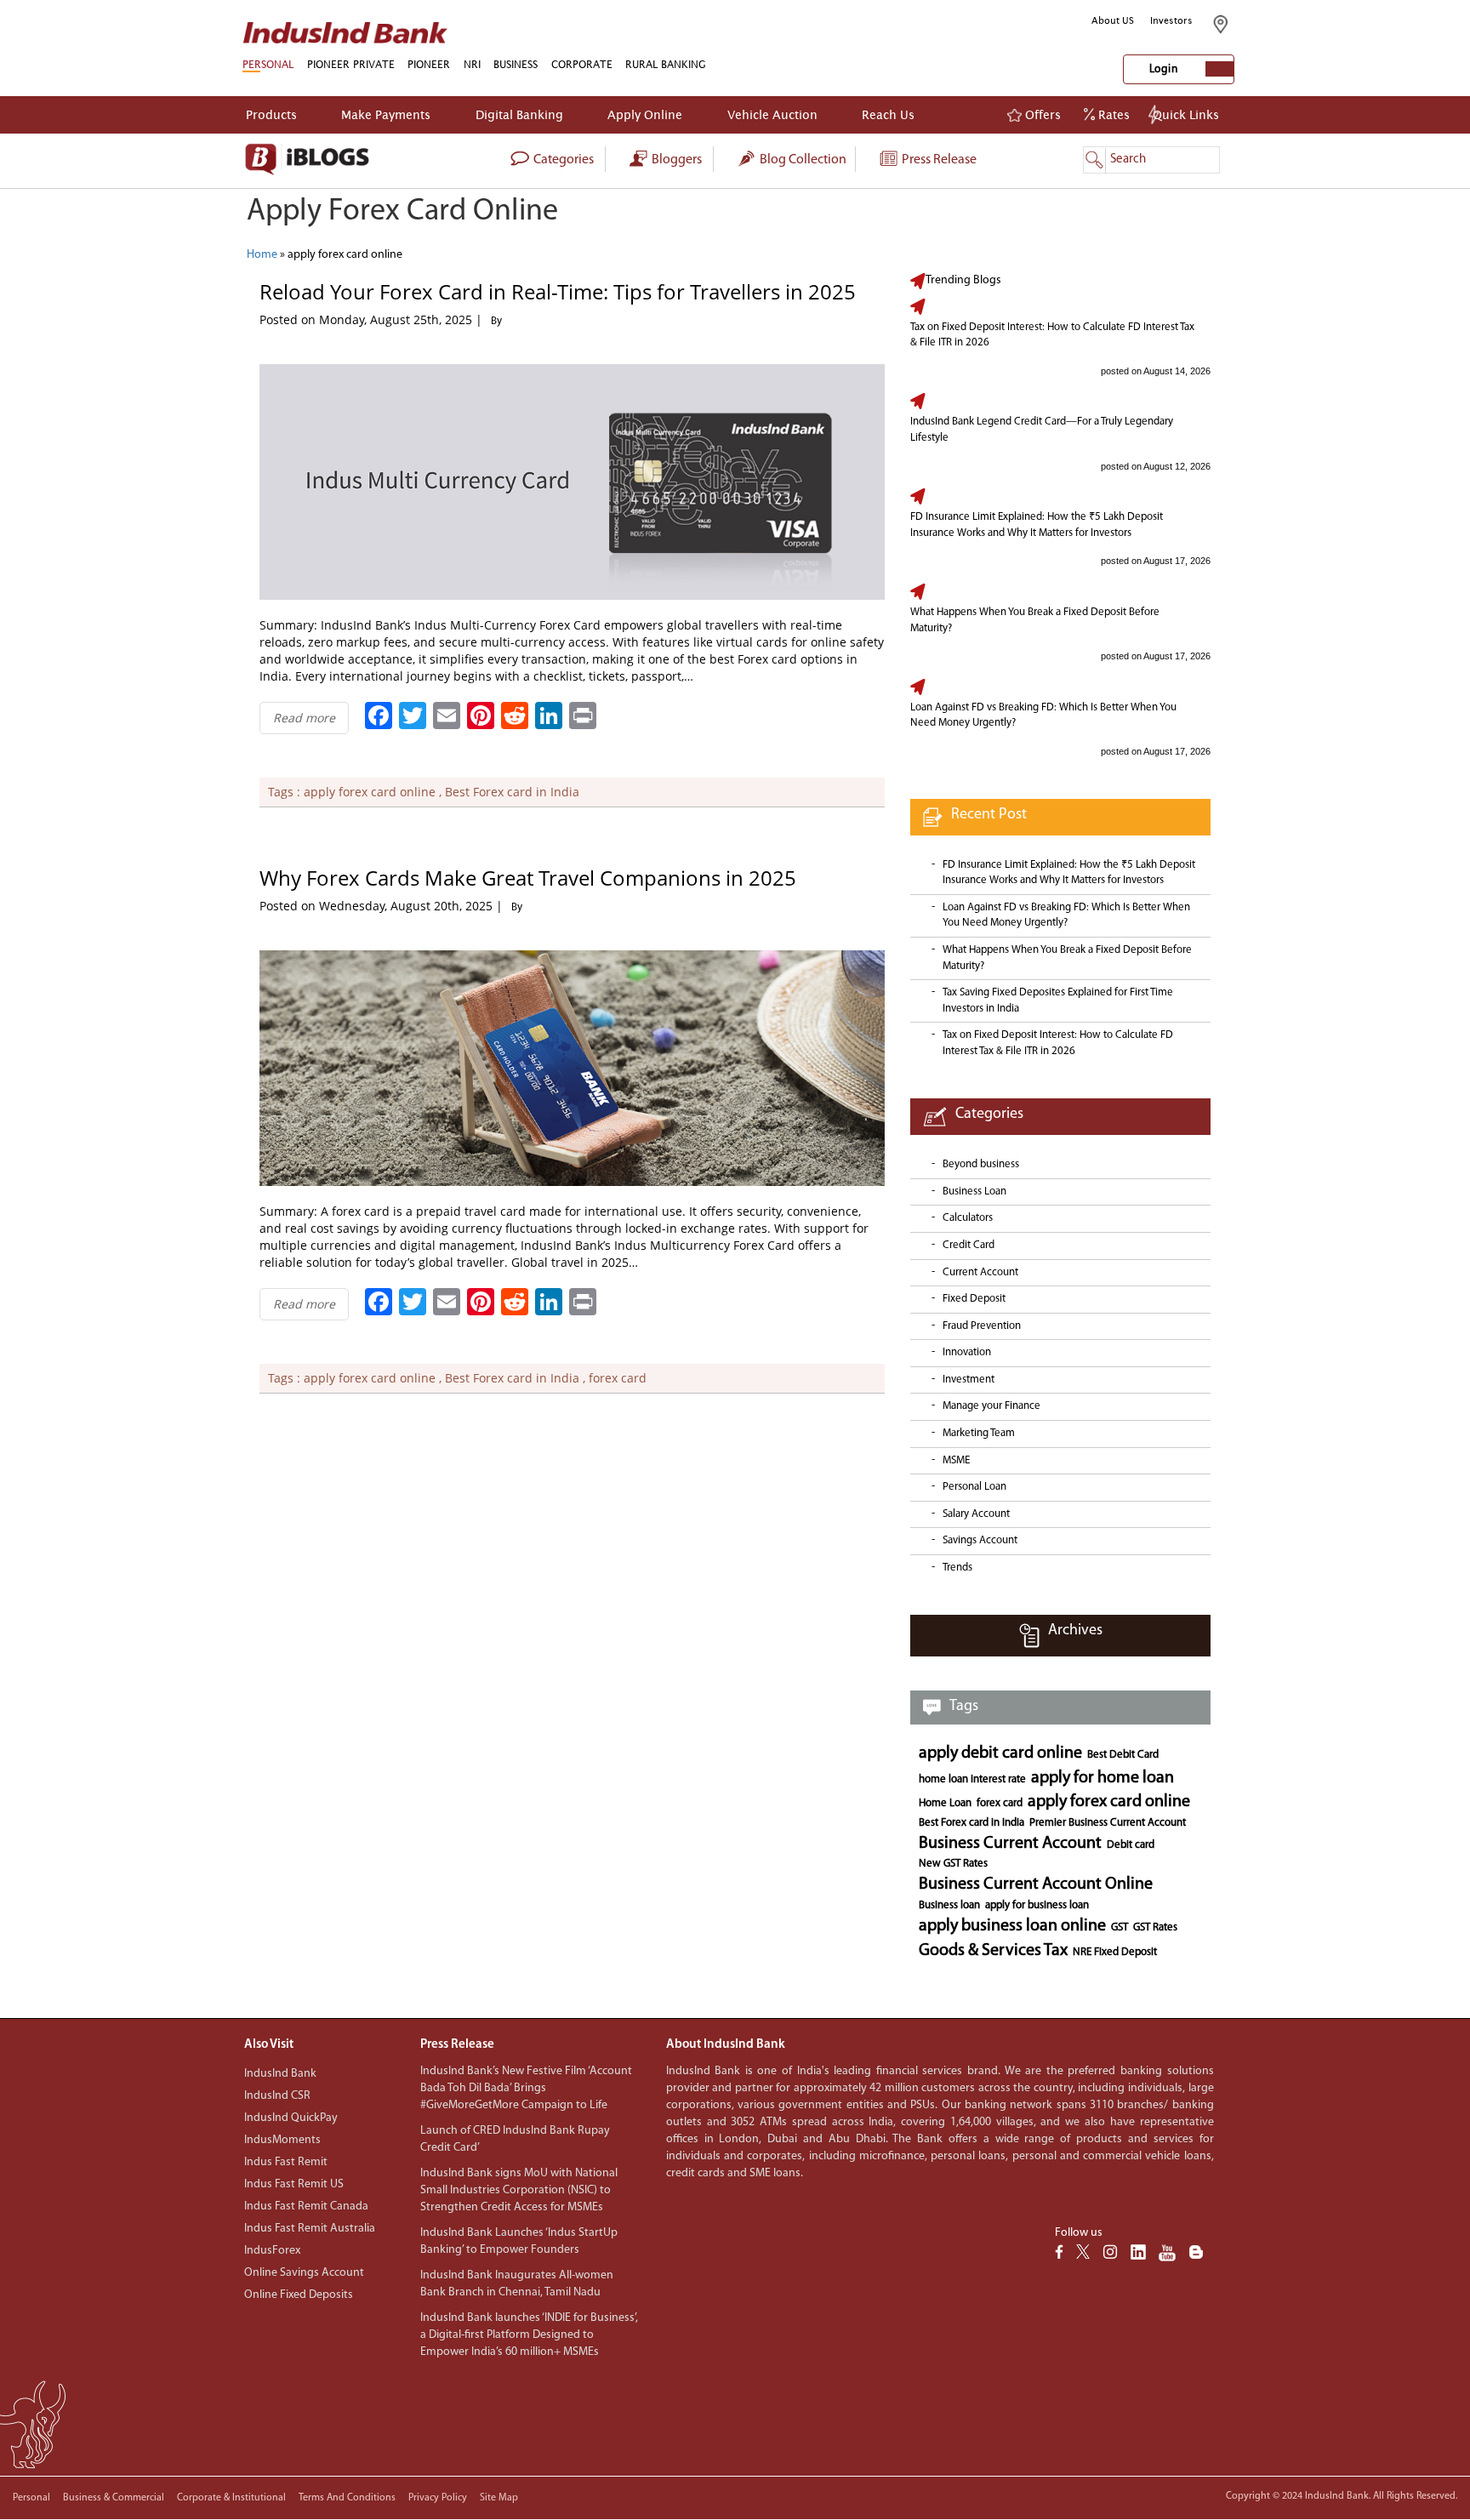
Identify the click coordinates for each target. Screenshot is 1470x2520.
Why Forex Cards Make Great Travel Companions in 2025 (528, 878)
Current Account (980, 1272)
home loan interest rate (972, 1779)
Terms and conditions (347, 2498)
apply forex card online (370, 792)
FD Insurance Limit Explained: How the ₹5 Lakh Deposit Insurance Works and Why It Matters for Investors (1037, 525)
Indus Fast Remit (286, 2162)
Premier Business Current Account (1108, 1823)
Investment (969, 1380)
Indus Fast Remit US (294, 2184)
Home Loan (945, 1803)
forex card (618, 1378)
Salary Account (976, 1514)
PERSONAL (268, 64)
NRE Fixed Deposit (1115, 1952)
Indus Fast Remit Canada (306, 2206)
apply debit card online (1000, 1753)
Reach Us (888, 114)
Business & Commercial (114, 2498)
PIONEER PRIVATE (351, 64)
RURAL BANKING (666, 64)
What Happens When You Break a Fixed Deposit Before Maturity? (1035, 620)
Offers (1041, 114)
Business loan (949, 1905)
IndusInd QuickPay (291, 2118)
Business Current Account (1010, 1844)
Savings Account (980, 1540)
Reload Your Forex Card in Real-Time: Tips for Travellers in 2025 (558, 291)
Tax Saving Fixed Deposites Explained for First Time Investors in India (1058, 1001)
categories (562, 160)
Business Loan (974, 1192)
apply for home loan (1102, 1778)
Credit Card (969, 1245)
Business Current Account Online (1036, 1884)
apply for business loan (1037, 1905)
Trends (957, 1568)
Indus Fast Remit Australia (310, 2229)
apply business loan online (1012, 1926)
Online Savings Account (304, 2273)
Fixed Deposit (974, 1299)
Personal (31, 2498)
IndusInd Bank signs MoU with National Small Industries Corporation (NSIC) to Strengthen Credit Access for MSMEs (519, 2190)
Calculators (968, 1218)
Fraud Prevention (982, 1326)
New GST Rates (953, 1864)
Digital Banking (519, 114)
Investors (1171, 20)
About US (1113, 20)
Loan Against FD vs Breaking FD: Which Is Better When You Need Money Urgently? (1043, 716)
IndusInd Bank (280, 2074)
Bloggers (675, 160)
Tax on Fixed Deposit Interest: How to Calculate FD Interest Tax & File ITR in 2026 (1052, 335)
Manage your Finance (991, 1406)
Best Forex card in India (512, 792)
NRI (472, 64)
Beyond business (981, 1164)
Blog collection (802, 160)
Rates (1112, 114)
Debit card (1131, 1845)
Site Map (499, 2498)
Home (262, 255)
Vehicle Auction (772, 114)
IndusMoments (282, 2140)
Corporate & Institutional (231, 2498)
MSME (956, 1460)
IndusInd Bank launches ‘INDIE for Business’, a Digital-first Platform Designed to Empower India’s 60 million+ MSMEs (529, 2335)
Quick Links (1186, 114)
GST (1120, 1927)
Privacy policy (438, 2498)
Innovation (967, 1352)
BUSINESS (516, 64)
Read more (304, 718)
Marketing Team (979, 1433)
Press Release (938, 160)
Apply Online (645, 114)
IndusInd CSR (277, 2096)
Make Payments (386, 114)
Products (271, 114)
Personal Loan (974, 1487)
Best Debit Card (1123, 1755)
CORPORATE (582, 64)
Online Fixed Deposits (299, 2295)
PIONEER (429, 64)
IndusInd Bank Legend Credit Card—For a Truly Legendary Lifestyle (1042, 430)
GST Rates (1155, 1927)
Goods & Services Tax (993, 1951)
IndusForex (272, 2251)
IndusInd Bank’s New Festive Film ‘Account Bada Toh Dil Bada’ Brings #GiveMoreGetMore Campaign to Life (526, 2088)
